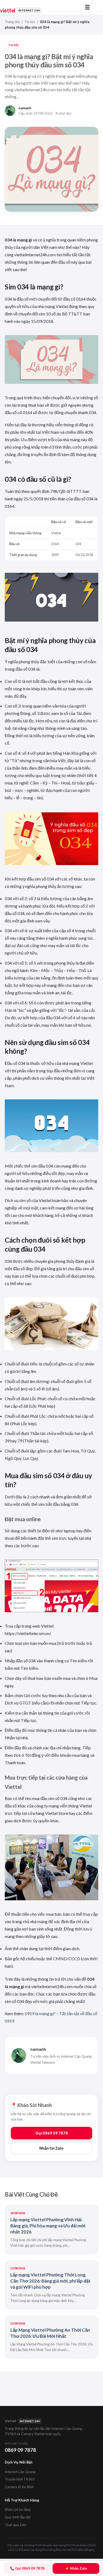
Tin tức (30, 22)
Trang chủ (12, 22)
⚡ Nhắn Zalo (76, 2568)
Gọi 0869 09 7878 (52, 2133)
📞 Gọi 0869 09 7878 (27, 2568)
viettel (20, 10)
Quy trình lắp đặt (18, 2517)
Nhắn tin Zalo (51, 2148)
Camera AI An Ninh (19, 2487)
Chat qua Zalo (16, 2525)
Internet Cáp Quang (20, 2472)
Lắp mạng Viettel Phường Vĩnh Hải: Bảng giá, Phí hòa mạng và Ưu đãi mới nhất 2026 (48, 2226)
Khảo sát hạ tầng (18, 2509)
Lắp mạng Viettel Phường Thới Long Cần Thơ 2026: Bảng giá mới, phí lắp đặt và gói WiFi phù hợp (50, 2281)
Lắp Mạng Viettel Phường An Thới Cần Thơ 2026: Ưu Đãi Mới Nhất (50, 2333)
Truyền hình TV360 (20, 2479)
